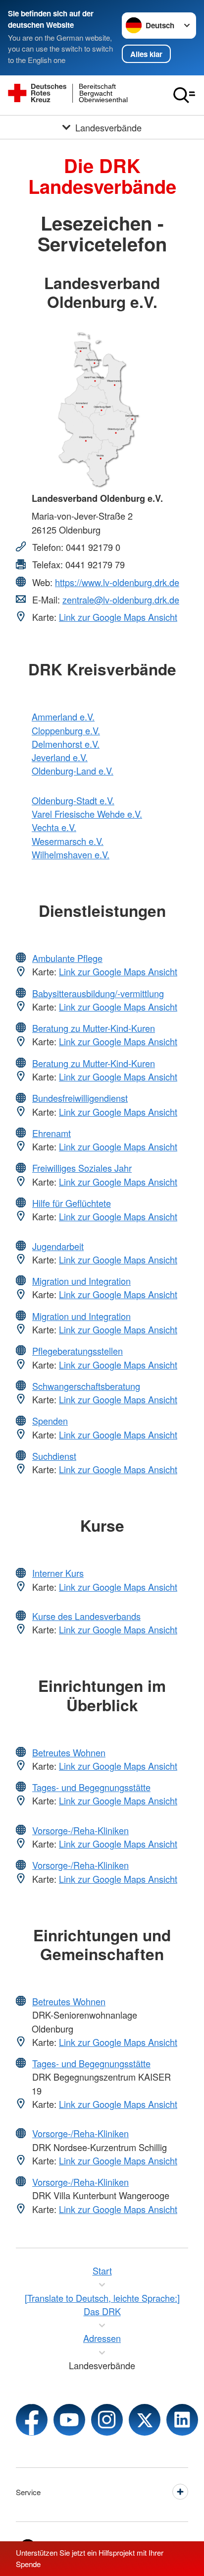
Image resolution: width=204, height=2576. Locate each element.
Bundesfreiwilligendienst (80, 1098)
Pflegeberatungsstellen (77, 1351)
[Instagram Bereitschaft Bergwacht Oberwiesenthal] (107, 2420)
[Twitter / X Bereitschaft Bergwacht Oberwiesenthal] (145, 2420)
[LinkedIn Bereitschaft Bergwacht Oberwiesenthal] (182, 2420)
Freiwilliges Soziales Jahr (82, 1168)
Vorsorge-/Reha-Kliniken (80, 1830)
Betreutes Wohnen (69, 1752)
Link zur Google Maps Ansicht (118, 617)
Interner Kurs (58, 1573)
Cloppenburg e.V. (66, 730)
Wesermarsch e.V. (68, 841)
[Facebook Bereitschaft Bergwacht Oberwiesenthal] (32, 2420)
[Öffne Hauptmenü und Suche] (184, 95)
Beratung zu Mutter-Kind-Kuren (94, 1028)
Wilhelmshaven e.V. (71, 854)
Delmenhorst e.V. (66, 744)
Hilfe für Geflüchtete (72, 1203)
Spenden (50, 1421)
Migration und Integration (81, 1281)
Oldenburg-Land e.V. (73, 771)
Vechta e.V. (54, 827)
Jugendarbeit (58, 1246)
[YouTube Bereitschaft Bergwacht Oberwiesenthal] (69, 2420)
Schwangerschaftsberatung (86, 1386)
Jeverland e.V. (60, 757)
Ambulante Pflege (67, 958)
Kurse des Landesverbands (86, 1616)
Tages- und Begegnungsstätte (91, 1787)
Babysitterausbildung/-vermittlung (98, 993)
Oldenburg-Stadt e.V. (73, 800)
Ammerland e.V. (63, 717)
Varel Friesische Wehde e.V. (87, 814)
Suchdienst (54, 1456)
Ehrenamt (51, 1133)
